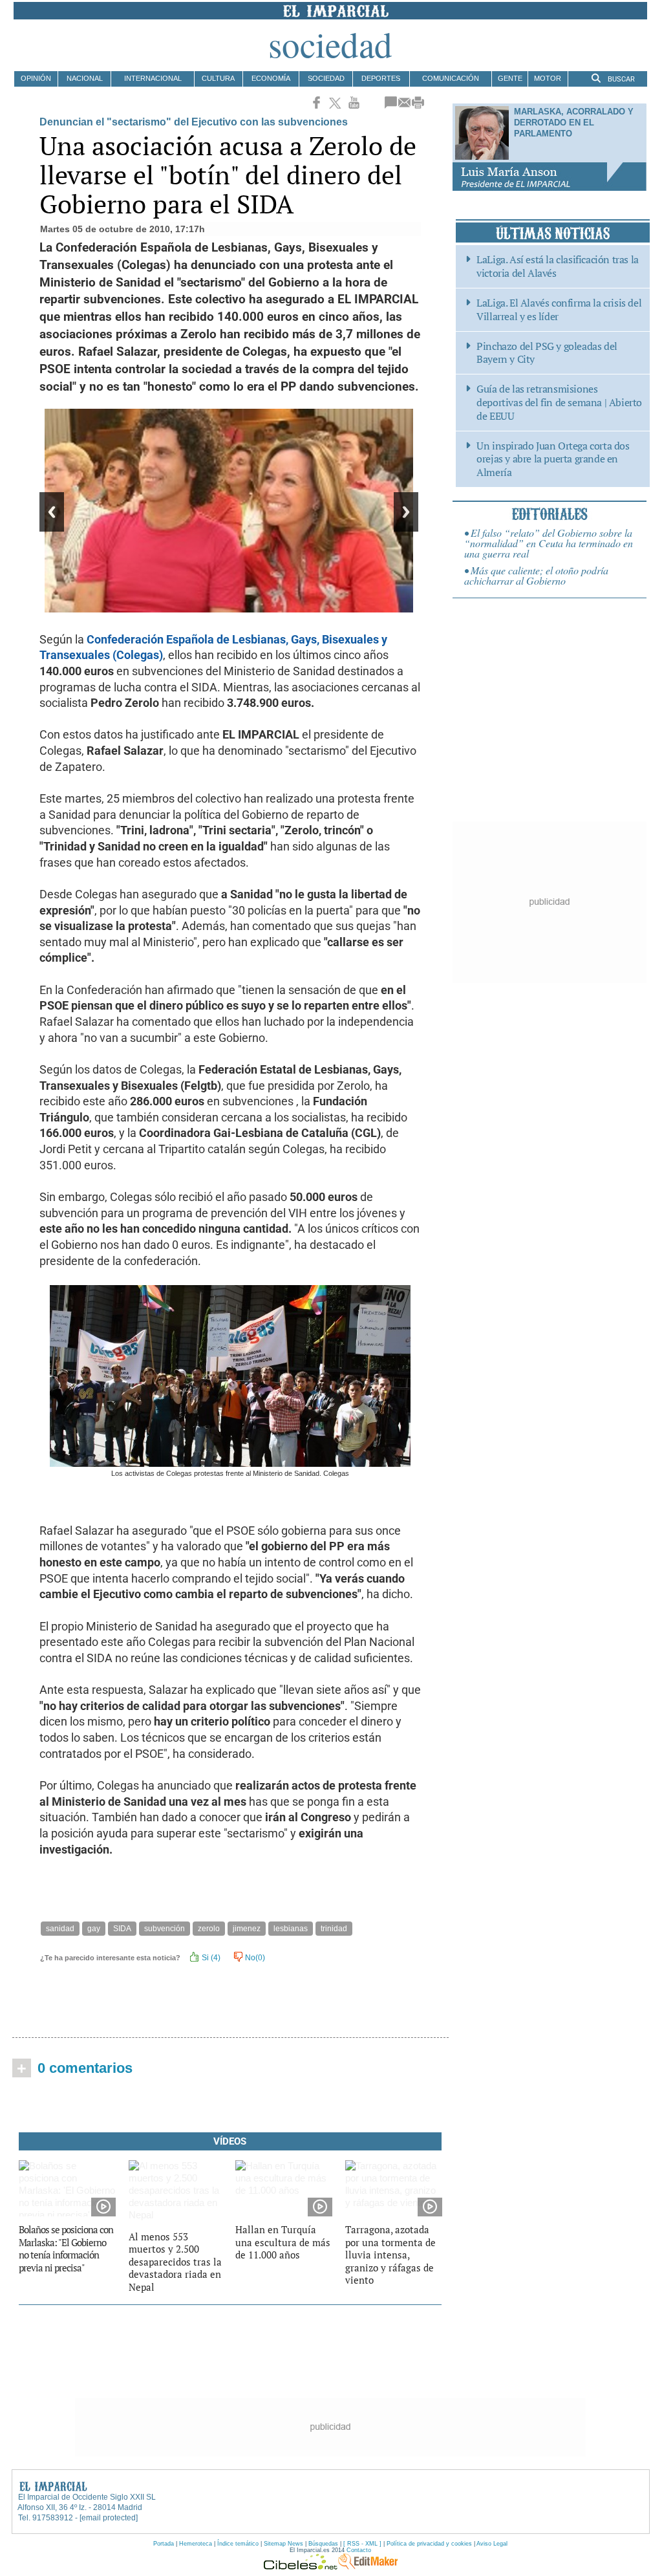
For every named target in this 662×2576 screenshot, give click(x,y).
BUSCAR (620, 79)
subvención (165, 1929)
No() (254, 1958)
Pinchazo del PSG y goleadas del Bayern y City (547, 353)
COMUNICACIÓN (451, 78)
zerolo (209, 1929)
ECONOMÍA (271, 78)
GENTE (510, 78)
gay (94, 1929)
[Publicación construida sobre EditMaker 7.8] (368, 2566)
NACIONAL (85, 78)
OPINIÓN (36, 78)
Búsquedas (323, 2544)
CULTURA (218, 78)
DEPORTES (381, 78)
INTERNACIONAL (153, 78)
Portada (164, 2544)
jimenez (247, 1929)
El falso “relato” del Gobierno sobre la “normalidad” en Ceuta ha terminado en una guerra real (549, 543)
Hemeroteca (196, 2544)
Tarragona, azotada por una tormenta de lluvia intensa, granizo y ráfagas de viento (390, 2255)
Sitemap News (283, 2544)
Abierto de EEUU (559, 402)
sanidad (60, 1929)
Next (406, 512)
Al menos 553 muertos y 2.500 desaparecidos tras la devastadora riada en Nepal (175, 2262)
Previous (52, 512)
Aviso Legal (492, 2544)
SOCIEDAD (326, 78)
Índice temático (238, 2544)
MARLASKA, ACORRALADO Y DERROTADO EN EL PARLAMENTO (574, 123)
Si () (210, 1958)
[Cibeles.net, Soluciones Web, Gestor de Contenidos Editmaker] (301, 2566)
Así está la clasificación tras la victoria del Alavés (558, 266)
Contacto (359, 2550)
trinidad (334, 1929)
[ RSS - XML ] (362, 2544)
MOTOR (548, 78)
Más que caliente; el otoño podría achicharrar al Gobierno (536, 575)
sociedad (330, 44)
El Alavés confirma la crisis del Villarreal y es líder (559, 310)
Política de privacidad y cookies (429, 2544)
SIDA (122, 1929)
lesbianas (291, 1929)
